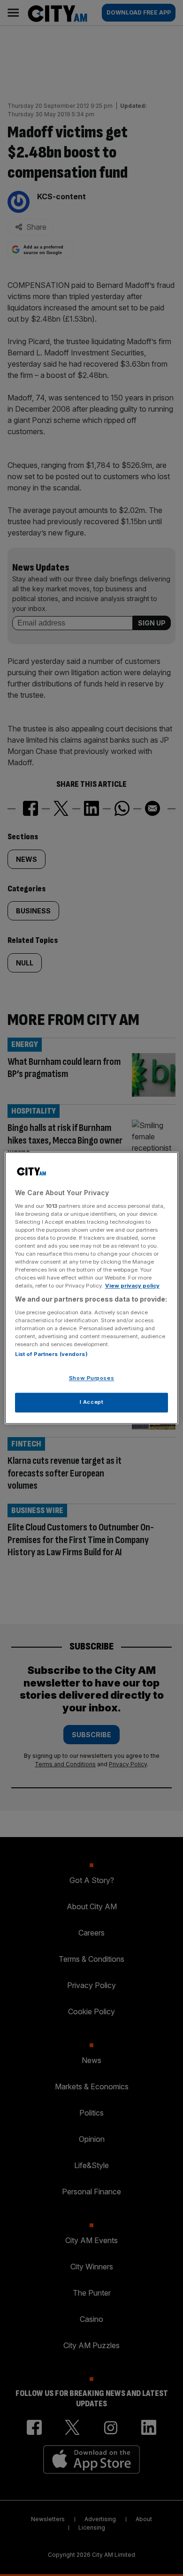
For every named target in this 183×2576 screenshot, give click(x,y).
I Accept (92, 1402)
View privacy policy (132, 1286)
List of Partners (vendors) (51, 1355)
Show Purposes (91, 1378)
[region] (92, 1288)
